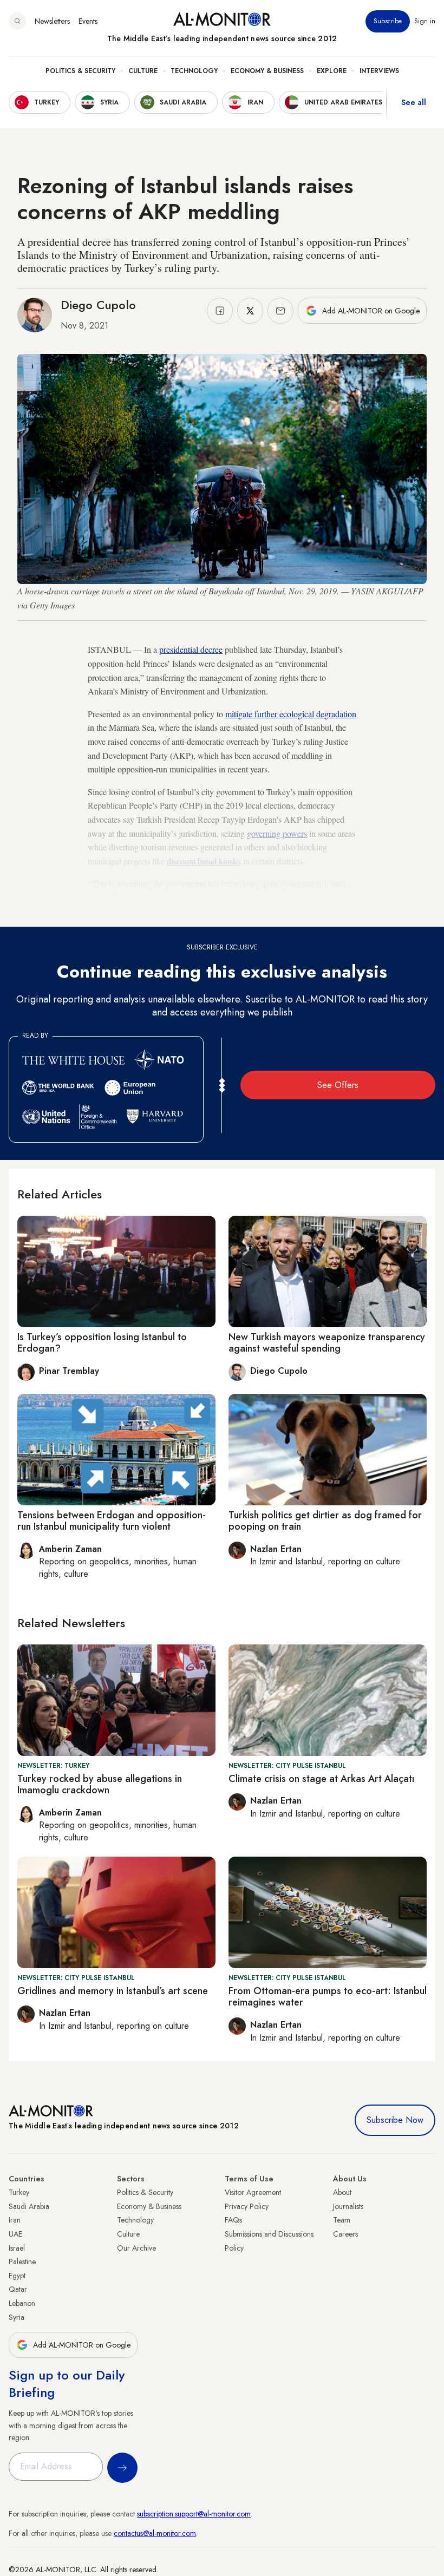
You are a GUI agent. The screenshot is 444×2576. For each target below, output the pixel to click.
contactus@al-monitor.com (155, 2533)
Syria (17, 2317)
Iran (15, 2220)
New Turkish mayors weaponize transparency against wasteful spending (327, 1343)
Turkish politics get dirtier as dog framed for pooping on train (325, 1521)
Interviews (379, 71)
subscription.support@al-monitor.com (194, 2514)
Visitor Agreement (253, 2192)
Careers (345, 2234)
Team (342, 2220)
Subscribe (388, 21)
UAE (15, 2234)
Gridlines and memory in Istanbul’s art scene (113, 1991)
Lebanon (22, 2303)
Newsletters (52, 21)
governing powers (277, 833)
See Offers (338, 1085)
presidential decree (191, 649)
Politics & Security (80, 71)
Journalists (348, 2206)
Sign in (425, 21)
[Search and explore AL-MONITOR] (17, 21)
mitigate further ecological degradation (291, 714)
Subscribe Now (395, 2120)
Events (88, 21)
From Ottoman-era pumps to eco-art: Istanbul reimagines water (328, 1997)
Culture (143, 71)
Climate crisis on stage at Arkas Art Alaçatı (321, 1779)
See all (414, 102)
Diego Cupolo (98, 305)
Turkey (19, 2192)
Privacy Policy (247, 2206)
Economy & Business (267, 71)
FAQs (233, 2220)
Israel (17, 2248)
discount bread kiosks (204, 861)
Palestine (22, 2262)
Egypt (17, 2276)
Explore (332, 71)
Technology (194, 71)
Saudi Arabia (29, 2206)
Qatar (18, 2289)
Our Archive (136, 2248)
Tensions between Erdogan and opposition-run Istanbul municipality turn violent (112, 1521)
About (342, 2192)
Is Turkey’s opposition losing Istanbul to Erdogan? (102, 1343)
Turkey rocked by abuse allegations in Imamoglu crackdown (100, 1785)
